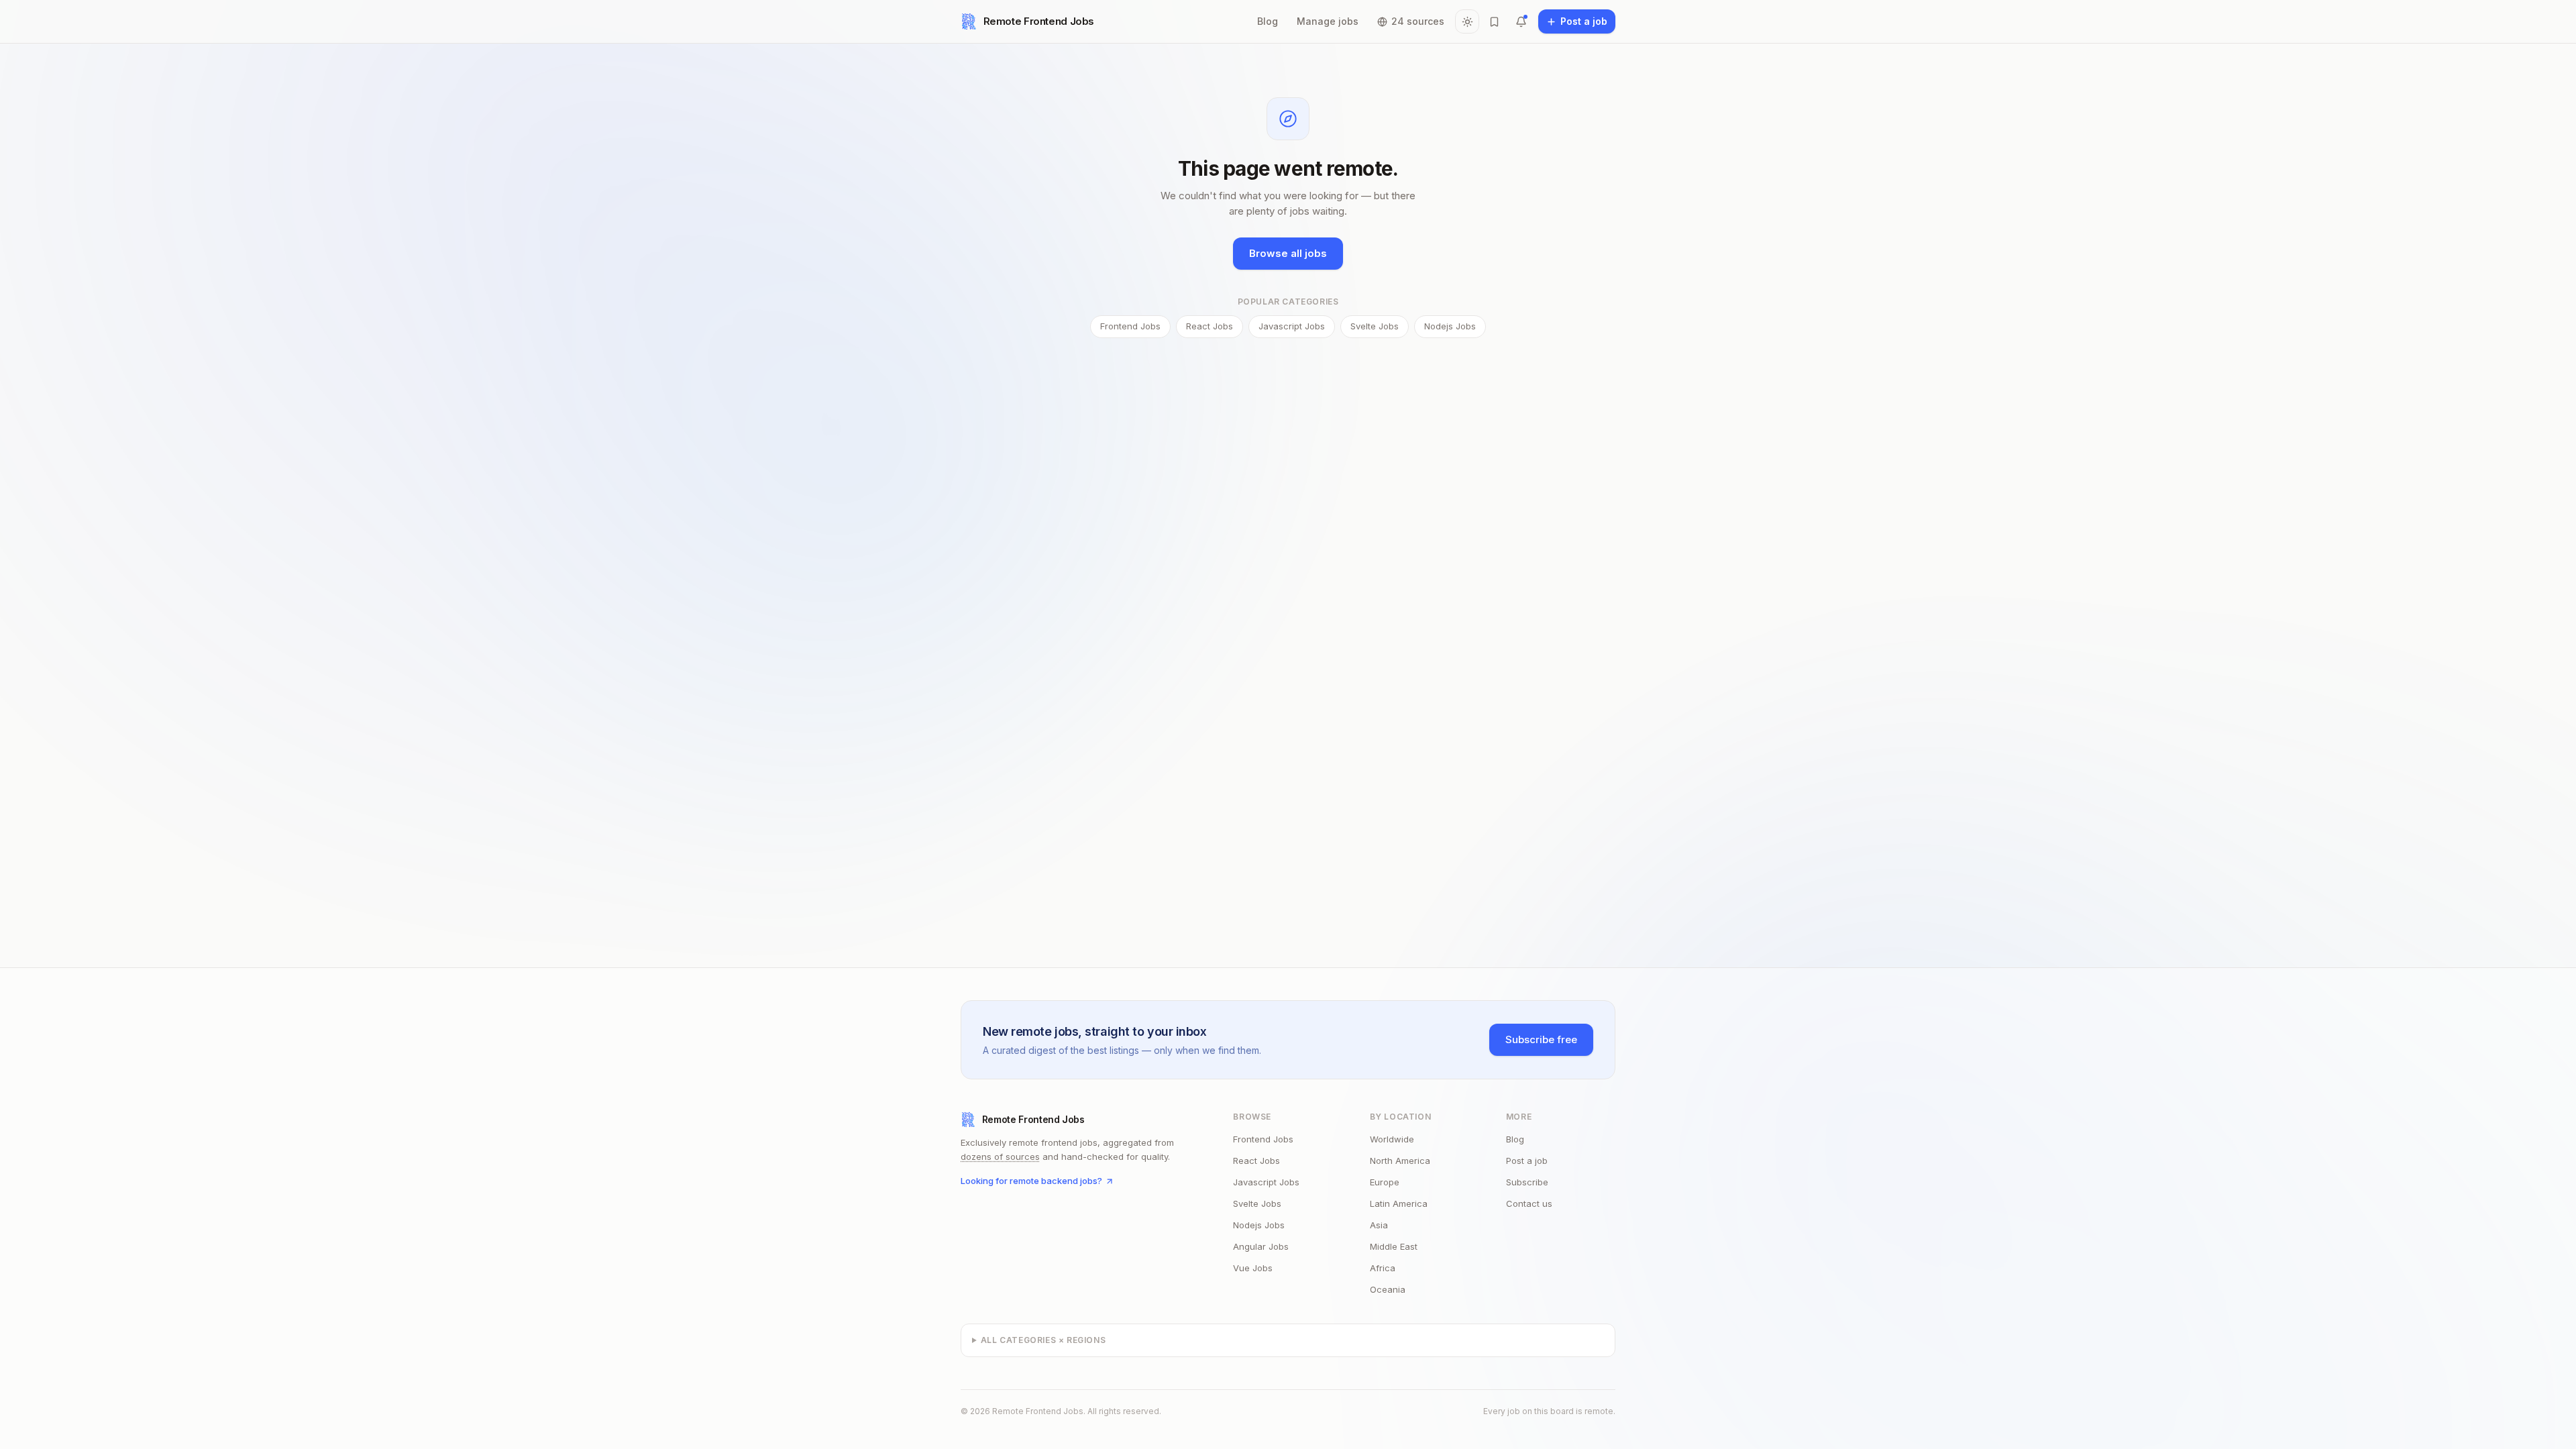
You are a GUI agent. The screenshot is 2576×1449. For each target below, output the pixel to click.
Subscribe (1527, 1182)
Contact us (1529, 1203)
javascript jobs (1266, 1182)
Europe (1385, 1182)
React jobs (1210, 326)
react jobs (1256, 1161)
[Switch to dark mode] (1467, 21)
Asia (1379, 1225)
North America (1400, 1161)
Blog (1268, 21)
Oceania (1388, 1289)
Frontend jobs (1130, 326)
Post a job (1527, 1161)
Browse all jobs (1288, 253)
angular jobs (1261, 1246)
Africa (1383, 1268)
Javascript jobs (1292, 326)
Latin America (1399, 1203)
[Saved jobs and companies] (1494, 21)
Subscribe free (1541, 1039)
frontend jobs (1263, 1139)
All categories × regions (1043, 1340)
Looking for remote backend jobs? (1031, 1181)
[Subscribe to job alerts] (1521, 21)
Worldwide (1392, 1139)
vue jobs (1253, 1268)
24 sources (1418, 21)
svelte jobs (1257, 1203)
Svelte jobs (1375, 326)
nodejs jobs (1259, 1225)
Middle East (1394, 1246)
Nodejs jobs (1450, 326)
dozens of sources (1000, 1157)
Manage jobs (1328, 21)
